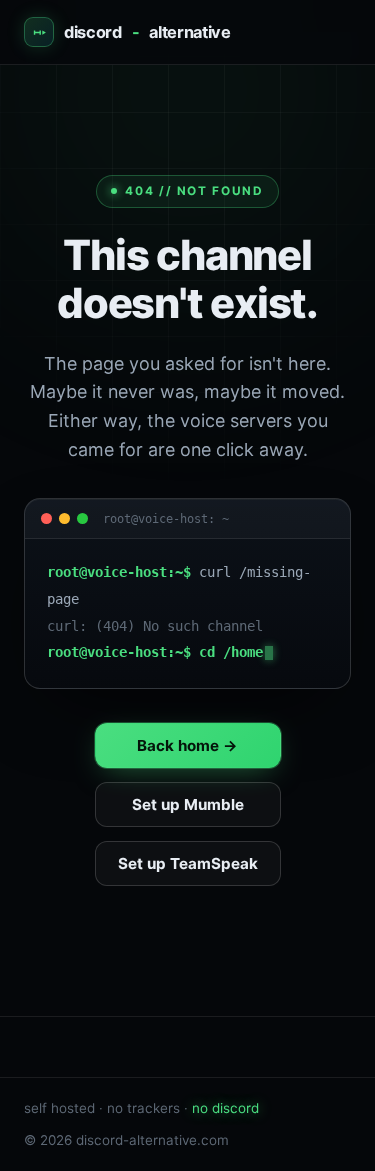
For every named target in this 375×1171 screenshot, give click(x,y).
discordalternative (147, 32)
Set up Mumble (188, 804)
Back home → (187, 745)
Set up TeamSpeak (188, 863)
